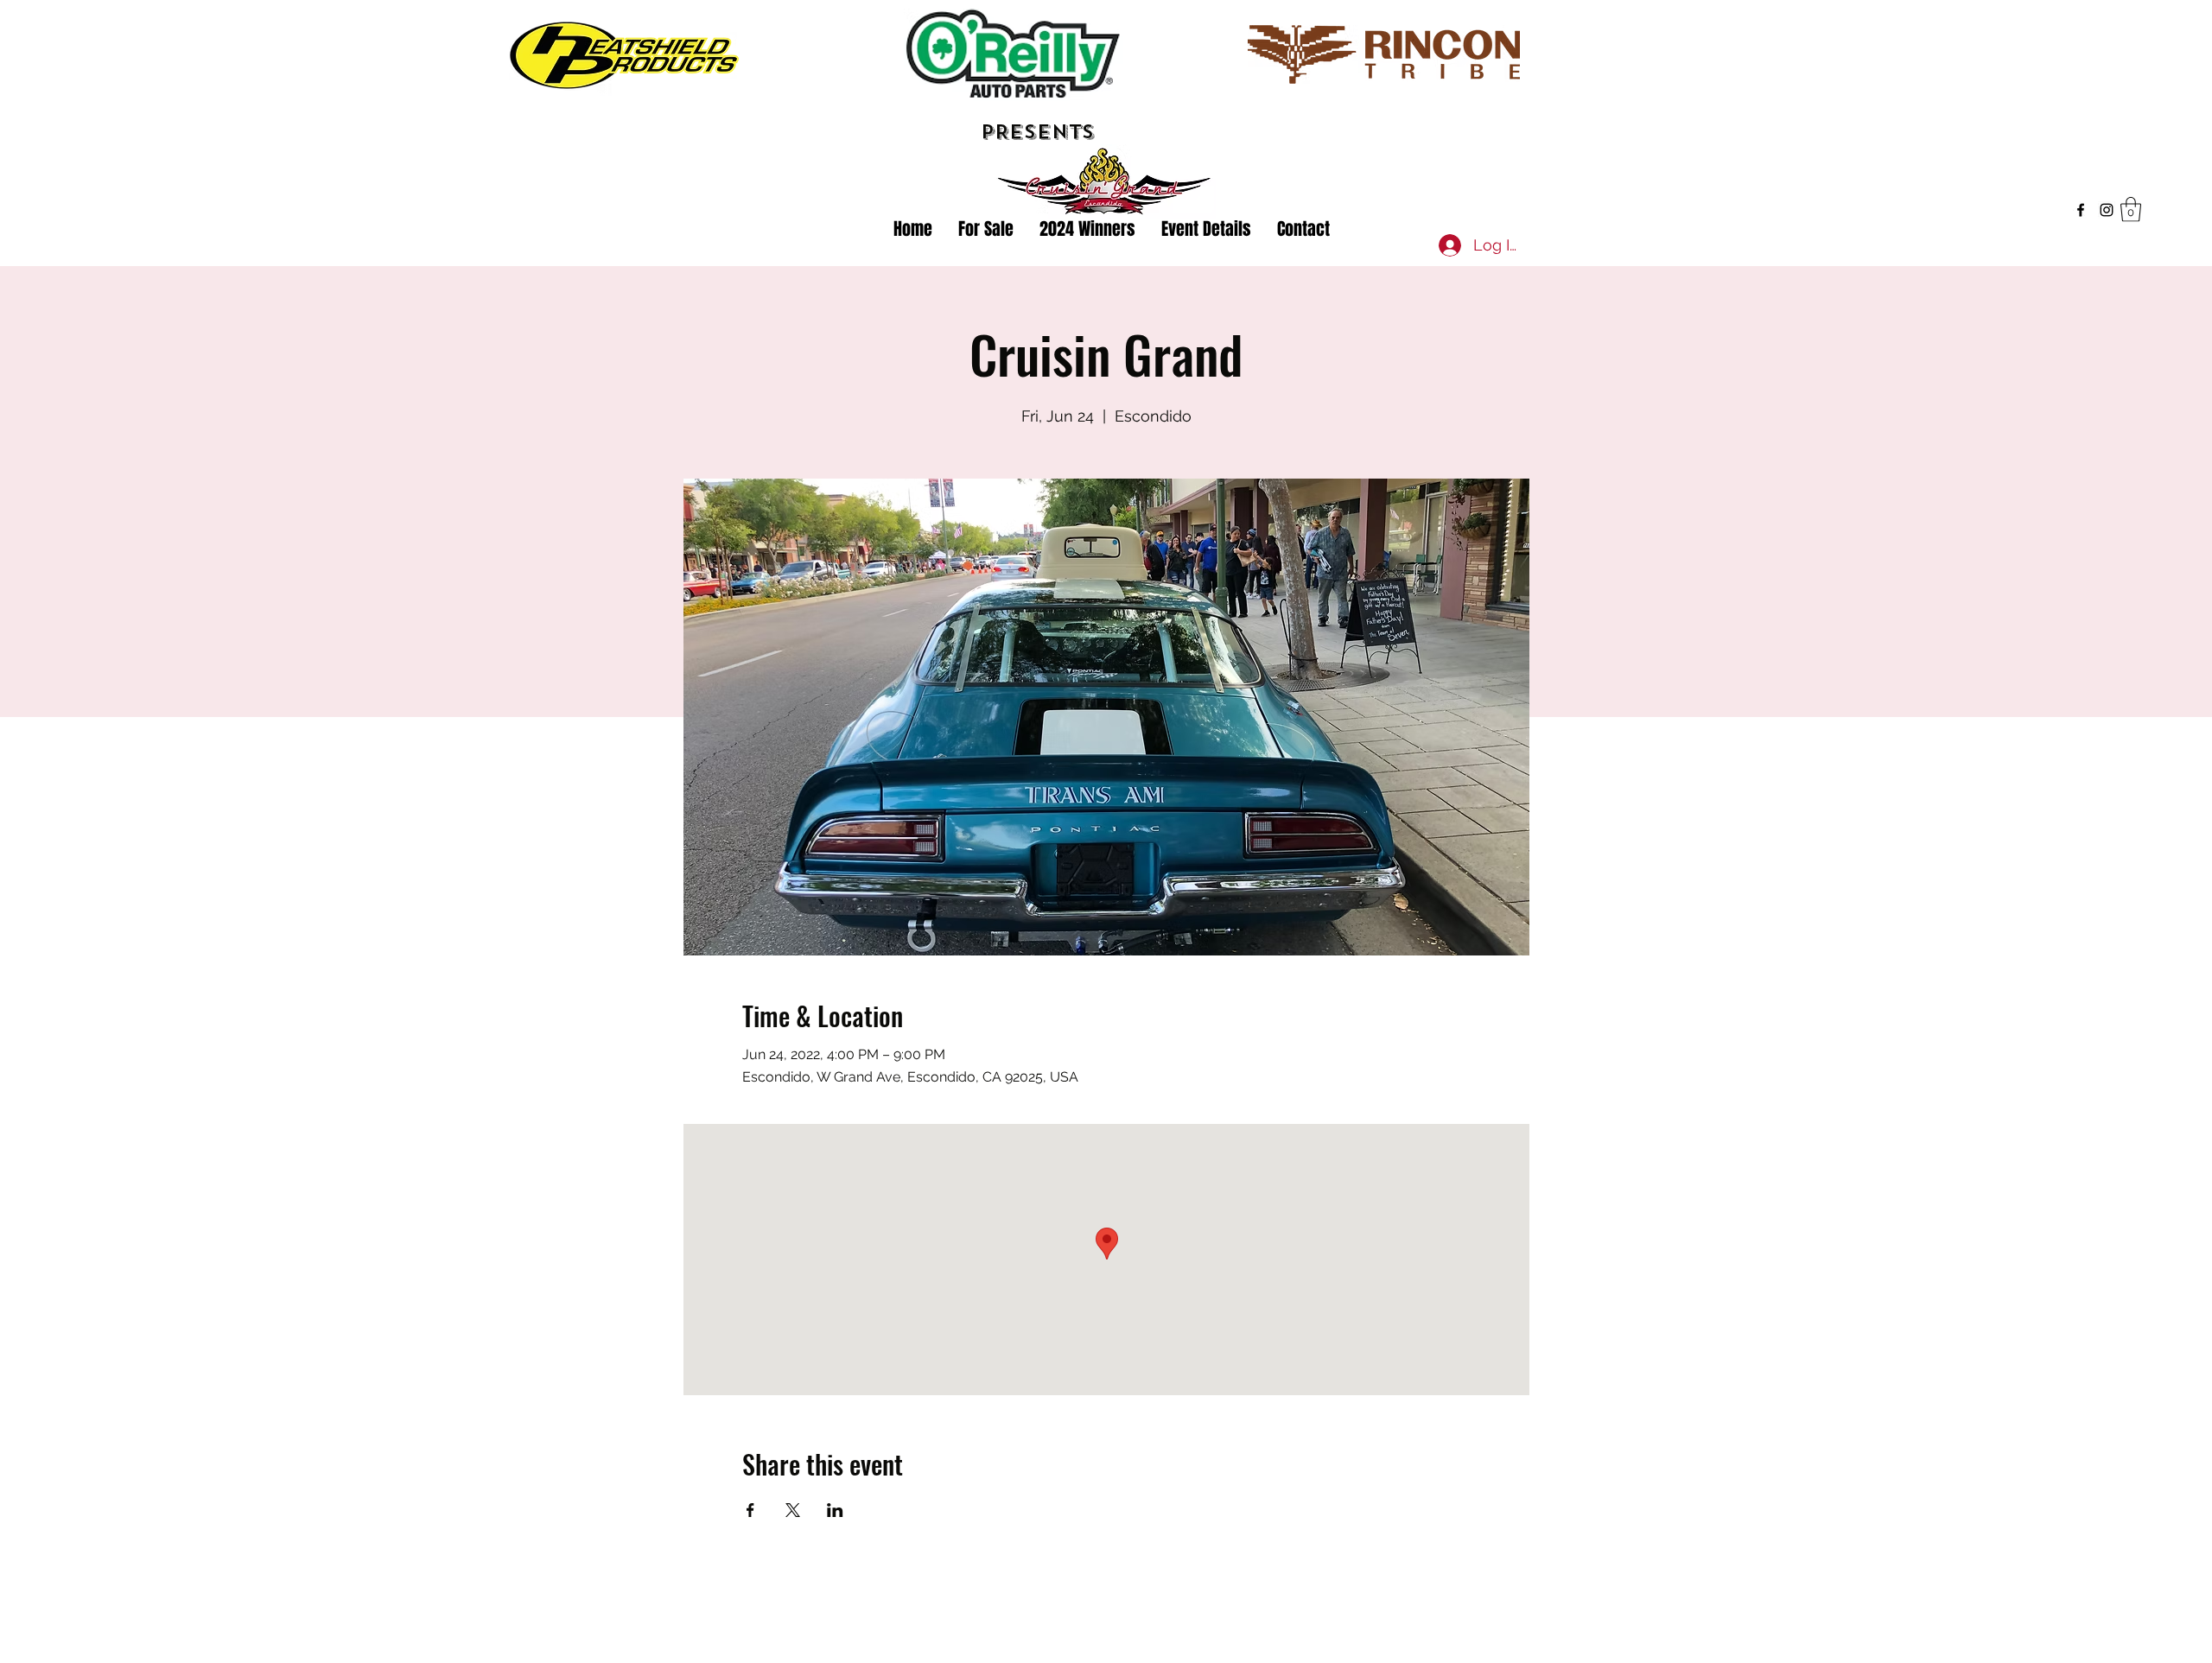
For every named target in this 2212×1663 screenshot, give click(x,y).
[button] (2131, 209)
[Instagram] (2107, 210)
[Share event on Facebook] (750, 1510)
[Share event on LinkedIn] (835, 1510)
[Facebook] (2081, 210)
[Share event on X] (793, 1510)
